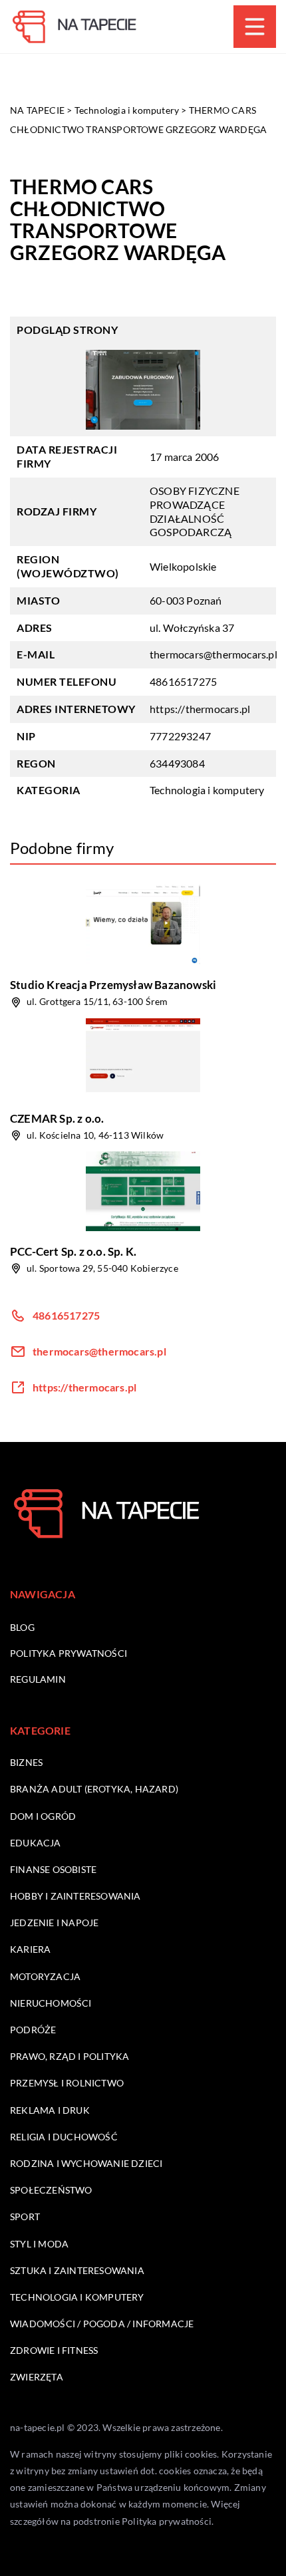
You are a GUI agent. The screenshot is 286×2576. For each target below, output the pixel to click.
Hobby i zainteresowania (75, 1896)
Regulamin (38, 1679)
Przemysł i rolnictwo (67, 2083)
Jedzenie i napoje (54, 1923)
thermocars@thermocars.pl (214, 654)
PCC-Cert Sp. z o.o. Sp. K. (73, 1251)
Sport (25, 2217)
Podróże (33, 2030)
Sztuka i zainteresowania (77, 2270)
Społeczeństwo (51, 2190)
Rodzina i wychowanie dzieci (86, 2163)
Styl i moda (39, 2244)
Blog (22, 1627)
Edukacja (36, 1843)
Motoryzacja (45, 1976)
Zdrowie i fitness (54, 2350)
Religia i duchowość (64, 2137)
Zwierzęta (37, 2377)
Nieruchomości (51, 2003)
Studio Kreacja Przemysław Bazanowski (113, 985)
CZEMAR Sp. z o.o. (57, 1118)
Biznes (26, 1762)
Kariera (30, 1949)
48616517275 (183, 681)
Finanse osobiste (53, 1869)
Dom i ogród (43, 1816)
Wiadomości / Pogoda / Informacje (102, 2324)
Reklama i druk (50, 2110)
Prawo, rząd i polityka (70, 2056)
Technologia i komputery (207, 790)
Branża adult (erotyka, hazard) (94, 1789)
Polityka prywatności (69, 1653)
